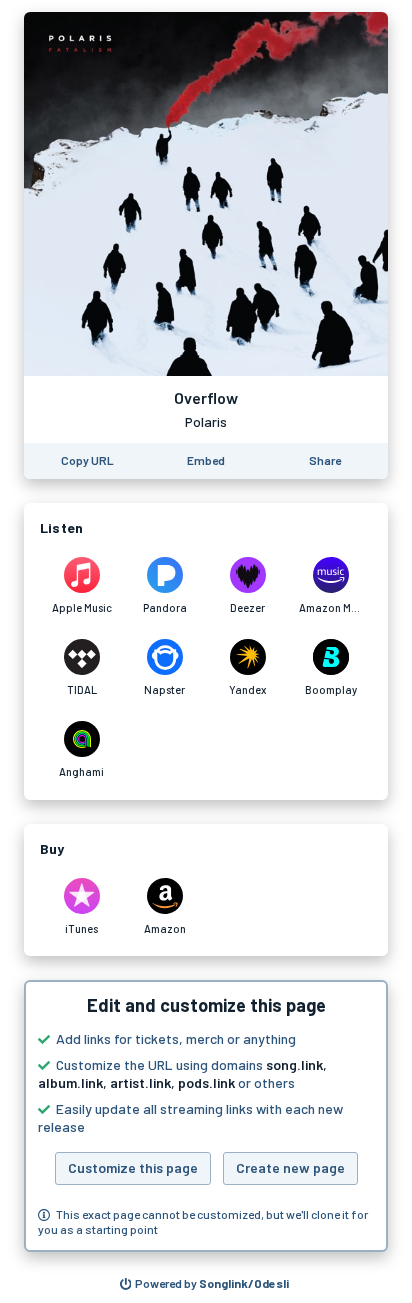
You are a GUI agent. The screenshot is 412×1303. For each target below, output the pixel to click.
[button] (206, 1116)
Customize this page (133, 1167)
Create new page (290, 1167)
